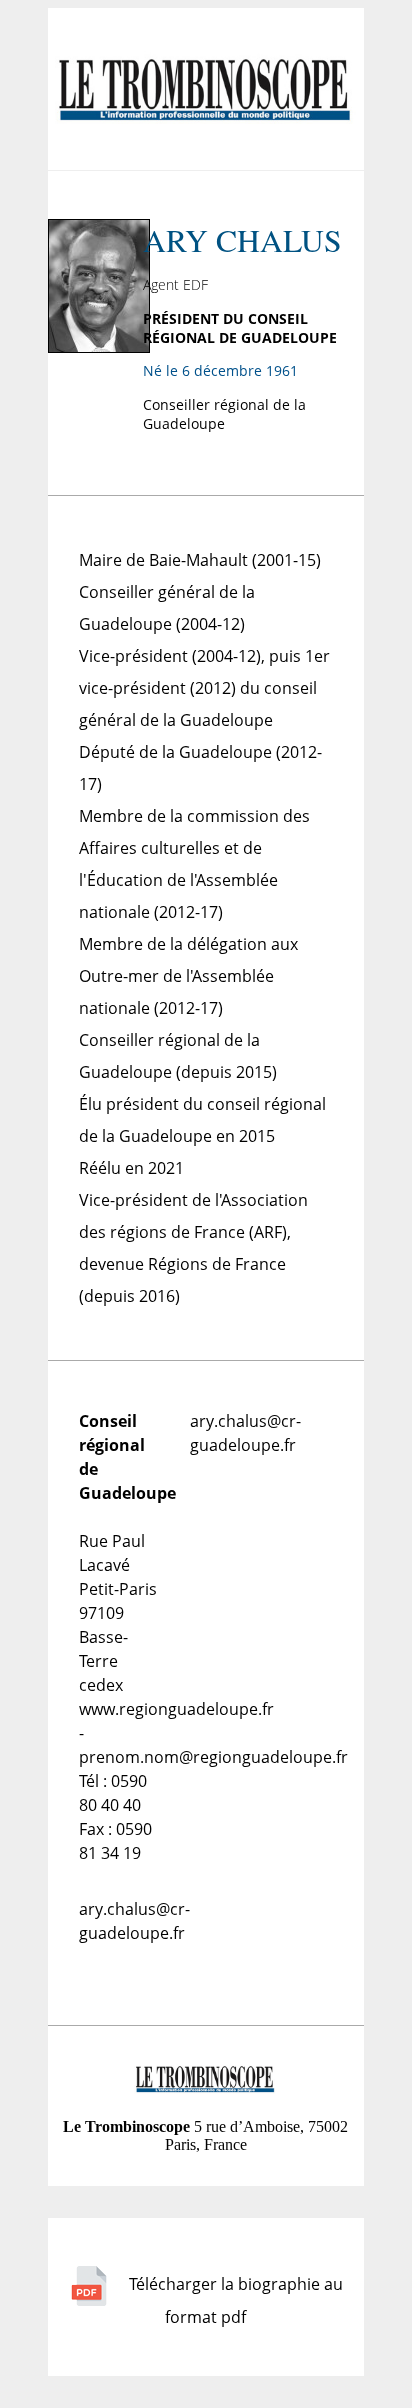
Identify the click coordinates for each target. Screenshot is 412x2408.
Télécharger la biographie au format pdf (234, 2300)
